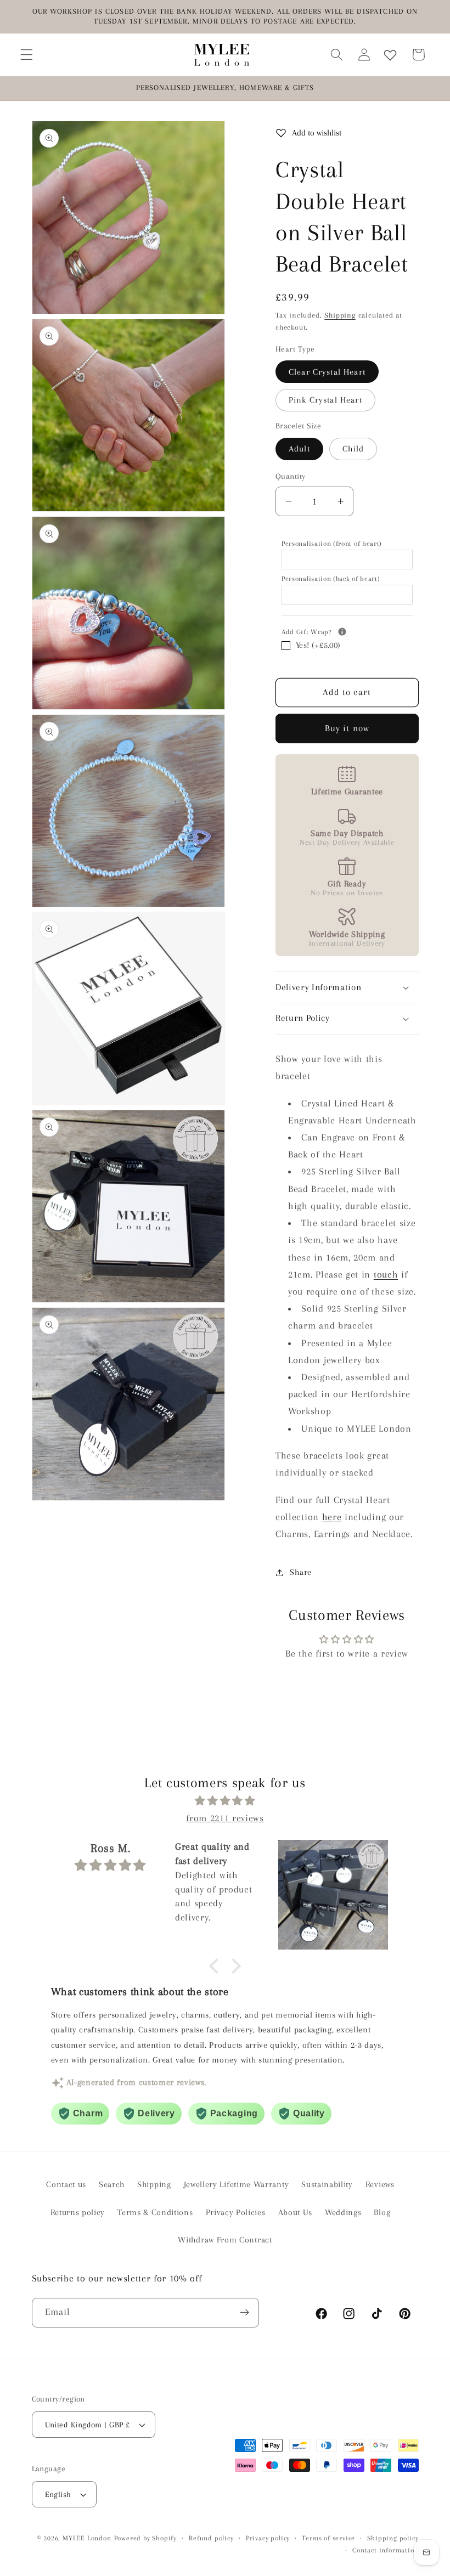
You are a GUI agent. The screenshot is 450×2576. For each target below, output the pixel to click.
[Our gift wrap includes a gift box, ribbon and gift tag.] (342, 632)
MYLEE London (87, 2538)
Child (353, 449)
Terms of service (328, 2538)
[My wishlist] (390, 55)
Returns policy (78, 2212)
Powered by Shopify (146, 2538)
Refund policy (211, 2538)
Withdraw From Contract (225, 2240)
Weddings (343, 2212)
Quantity (291, 476)
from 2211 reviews (225, 1818)
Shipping (340, 315)
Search (112, 2184)
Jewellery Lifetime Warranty (237, 2184)
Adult (299, 449)
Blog (382, 2212)
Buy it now (347, 728)
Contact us (66, 2184)
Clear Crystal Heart (327, 372)
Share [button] (300, 1572)
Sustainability (327, 2184)
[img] (225, 1801)
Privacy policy (268, 2538)
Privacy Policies (236, 2212)
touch (386, 1274)
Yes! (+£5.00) (318, 645)
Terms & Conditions (155, 2212)
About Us (296, 2212)
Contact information (385, 2550)
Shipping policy (393, 2538)
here (332, 1517)
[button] (27, 55)
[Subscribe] (244, 2313)
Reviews (380, 2184)
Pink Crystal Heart (325, 400)
